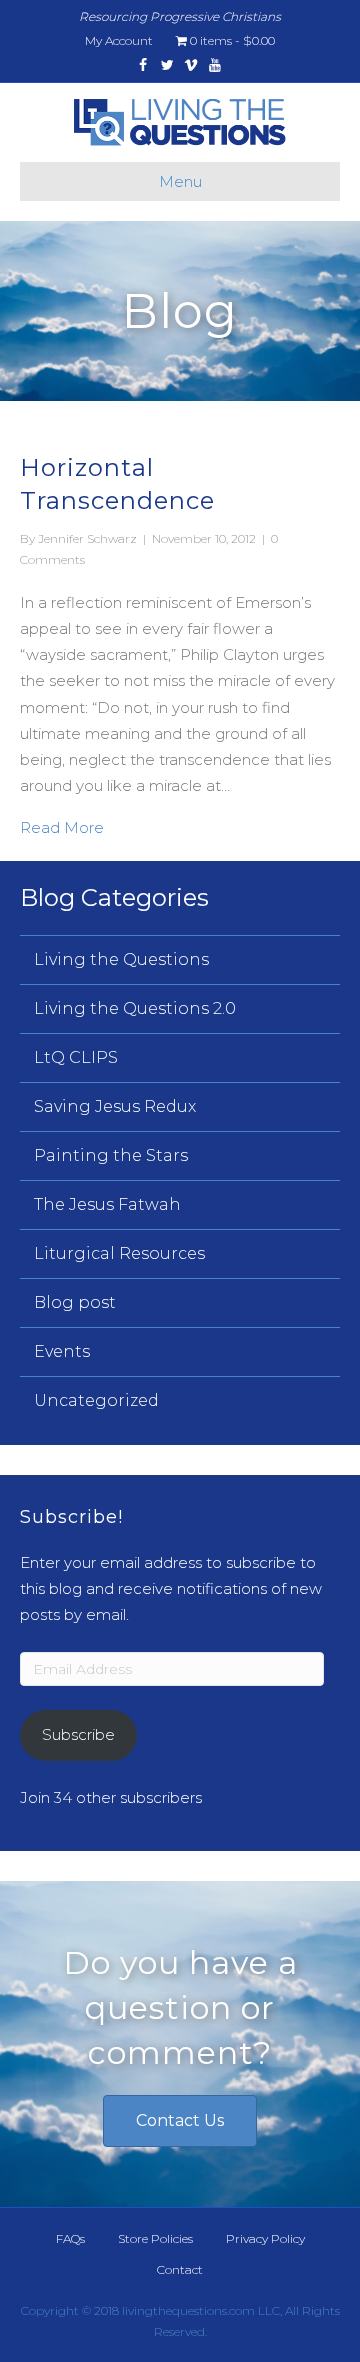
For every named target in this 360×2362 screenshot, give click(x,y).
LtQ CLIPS (76, 1057)
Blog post (75, 1302)
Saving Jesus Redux (115, 1106)
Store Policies (155, 2238)
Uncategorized (96, 1400)
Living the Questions (121, 959)
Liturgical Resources (119, 1253)
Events (62, 1351)
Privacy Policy (265, 2238)
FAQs (70, 2238)
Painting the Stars (111, 1155)
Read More (62, 827)
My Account (119, 40)
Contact (180, 2269)
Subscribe (78, 1734)
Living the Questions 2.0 (135, 1008)
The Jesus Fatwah (107, 1204)
